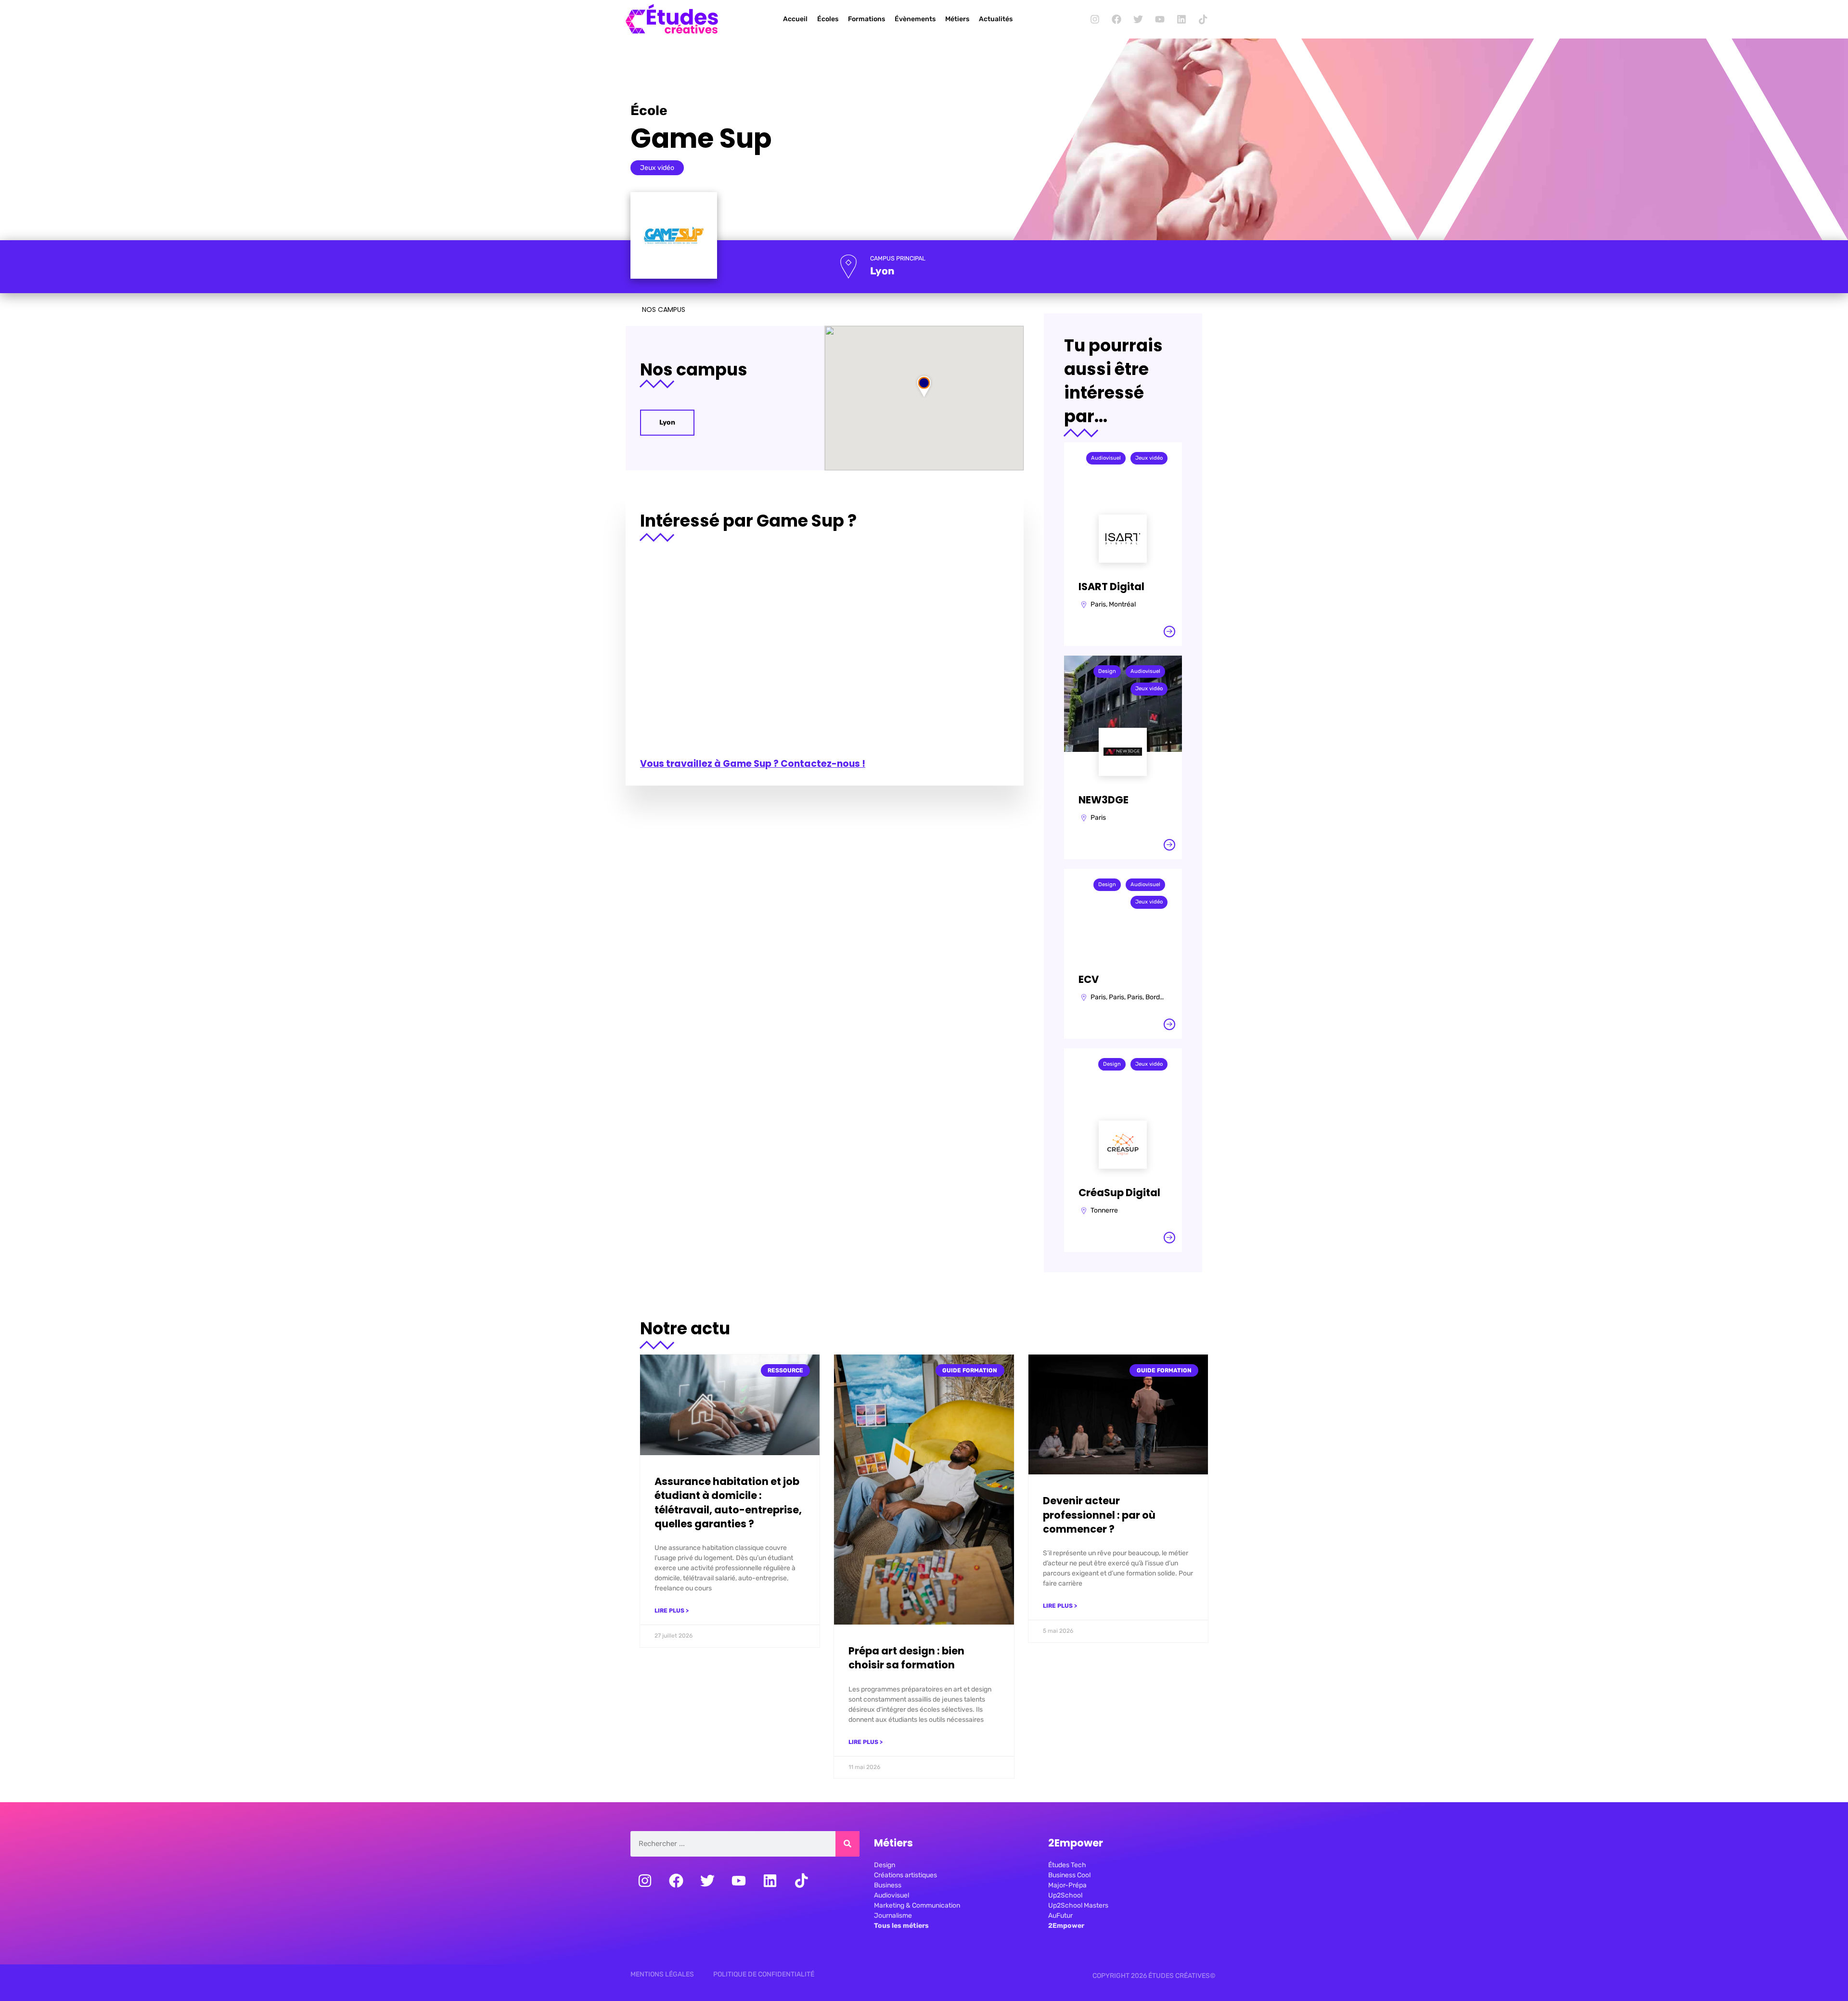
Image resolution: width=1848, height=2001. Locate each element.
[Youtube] (1160, 19)
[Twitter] (1138, 19)
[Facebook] (1116, 19)
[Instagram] (1095, 19)
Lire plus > (672, 1611)
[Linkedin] (1181, 19)
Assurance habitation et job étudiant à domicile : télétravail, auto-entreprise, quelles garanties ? (728, 1503)
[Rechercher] (847, 1844)
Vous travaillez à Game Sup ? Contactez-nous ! (753, 764)
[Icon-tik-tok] (1203, 19)
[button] (924, 386)
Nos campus (664, 310)
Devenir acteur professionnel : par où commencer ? (1099, 1515)
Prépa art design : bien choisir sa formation (906, 1658)
